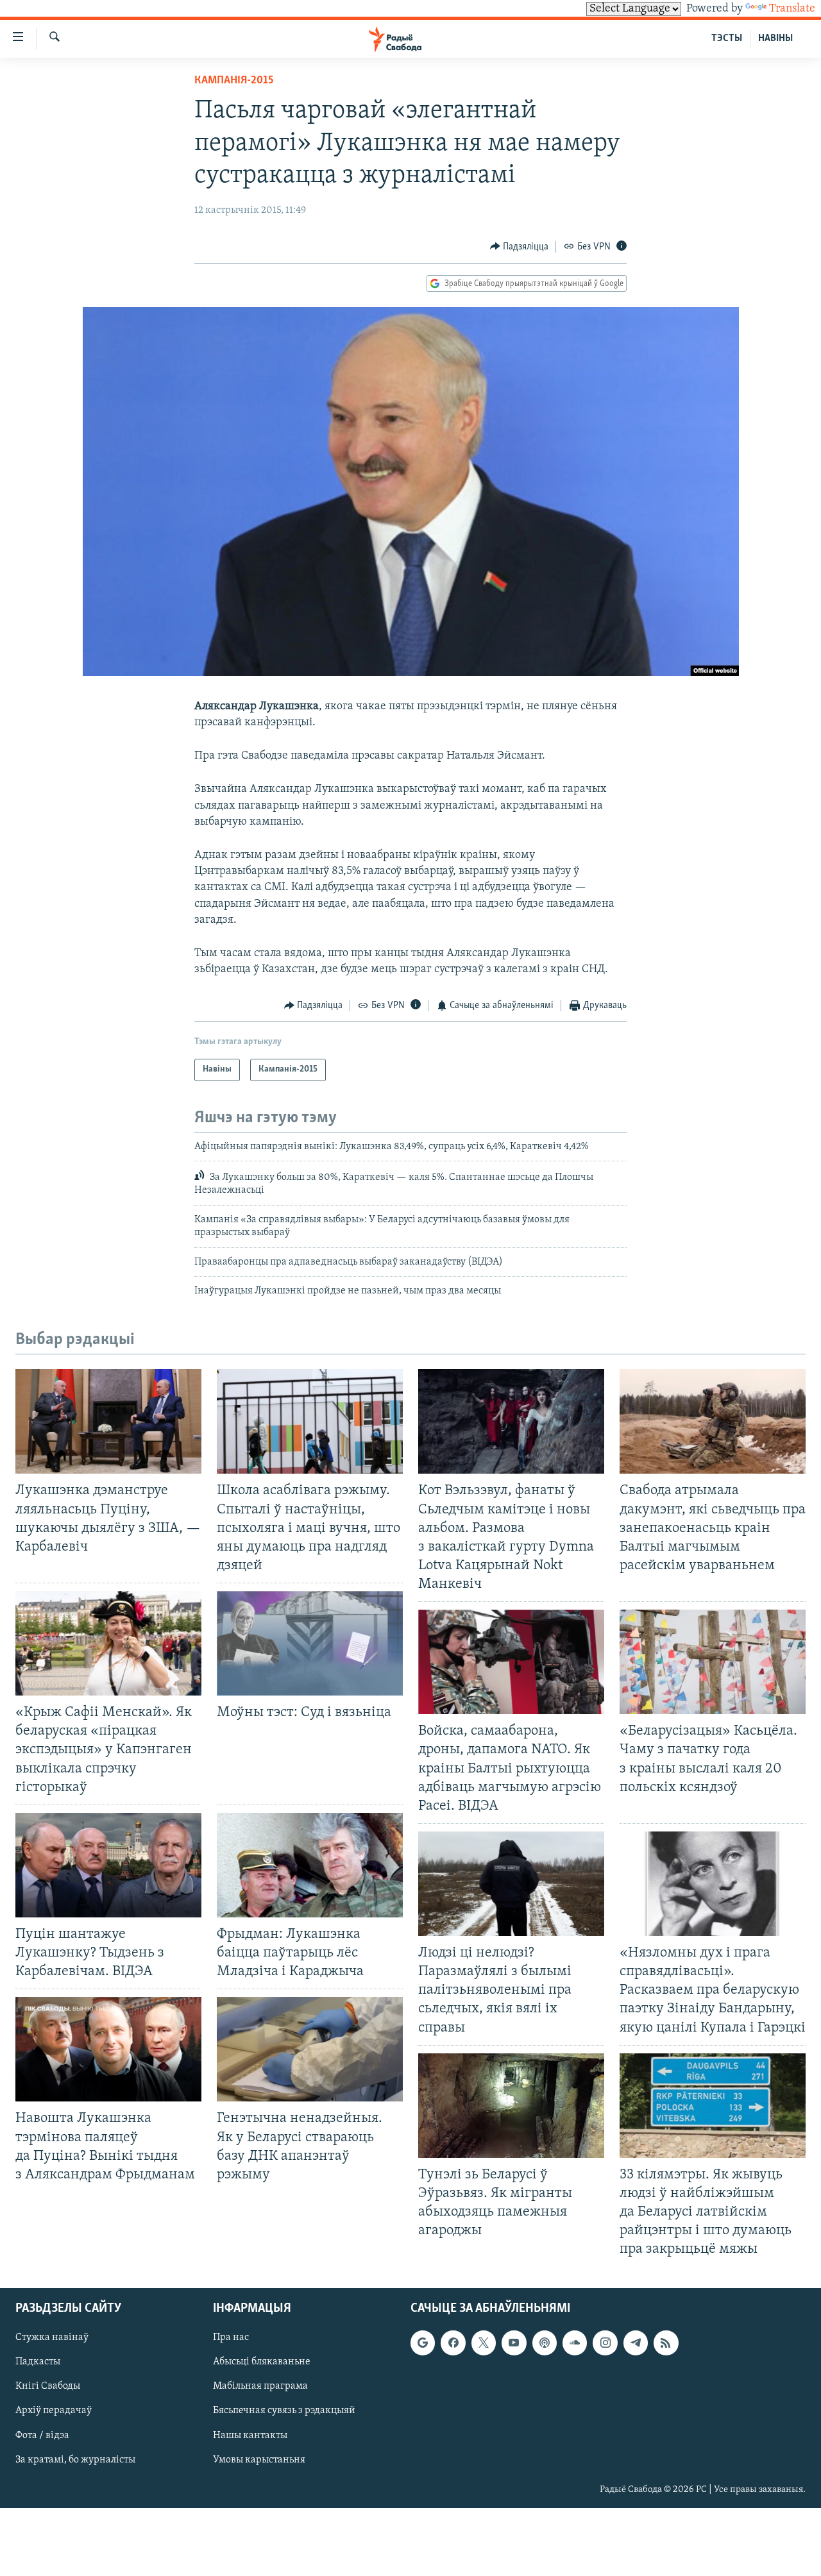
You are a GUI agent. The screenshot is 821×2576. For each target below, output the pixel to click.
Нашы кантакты (250, 2436)
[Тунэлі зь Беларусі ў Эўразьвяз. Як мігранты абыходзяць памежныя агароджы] (511, 2106)
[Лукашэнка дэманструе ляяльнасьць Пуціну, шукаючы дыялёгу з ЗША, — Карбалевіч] (108, 1421)
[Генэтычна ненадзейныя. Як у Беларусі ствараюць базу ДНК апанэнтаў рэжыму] (310, 2049)
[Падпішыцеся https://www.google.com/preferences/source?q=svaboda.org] (423, 2343)
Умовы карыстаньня (259, 2460)
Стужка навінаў (52, 2338)
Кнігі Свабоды (48, 2387)
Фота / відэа (42, 2436)
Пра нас (231, 2338)
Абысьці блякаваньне (262, 2362)
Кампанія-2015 (234, 81)
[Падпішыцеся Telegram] (636, 2343)
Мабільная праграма (260, 2387)
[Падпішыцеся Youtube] (514, 2343)
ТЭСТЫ (727, 38)
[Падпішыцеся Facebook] (453, 2343)
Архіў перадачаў (54, 2411)
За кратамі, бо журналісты (75, 2460)
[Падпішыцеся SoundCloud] (575, 2343)
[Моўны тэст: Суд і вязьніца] (310, 1643)
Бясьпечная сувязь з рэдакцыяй (284, 2411)
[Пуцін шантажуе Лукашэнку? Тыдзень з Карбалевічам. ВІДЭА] (108, 1865)
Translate (792, 9)
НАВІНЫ (775, 38)
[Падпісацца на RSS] (666, 2343)
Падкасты (38, 2362)
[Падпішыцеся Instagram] (605, 2343)
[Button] (520, 247)
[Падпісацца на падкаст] (545, 2343)
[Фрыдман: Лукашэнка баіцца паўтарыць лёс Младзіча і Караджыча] (310, 1865)
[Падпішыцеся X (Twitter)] (484, 2343)
